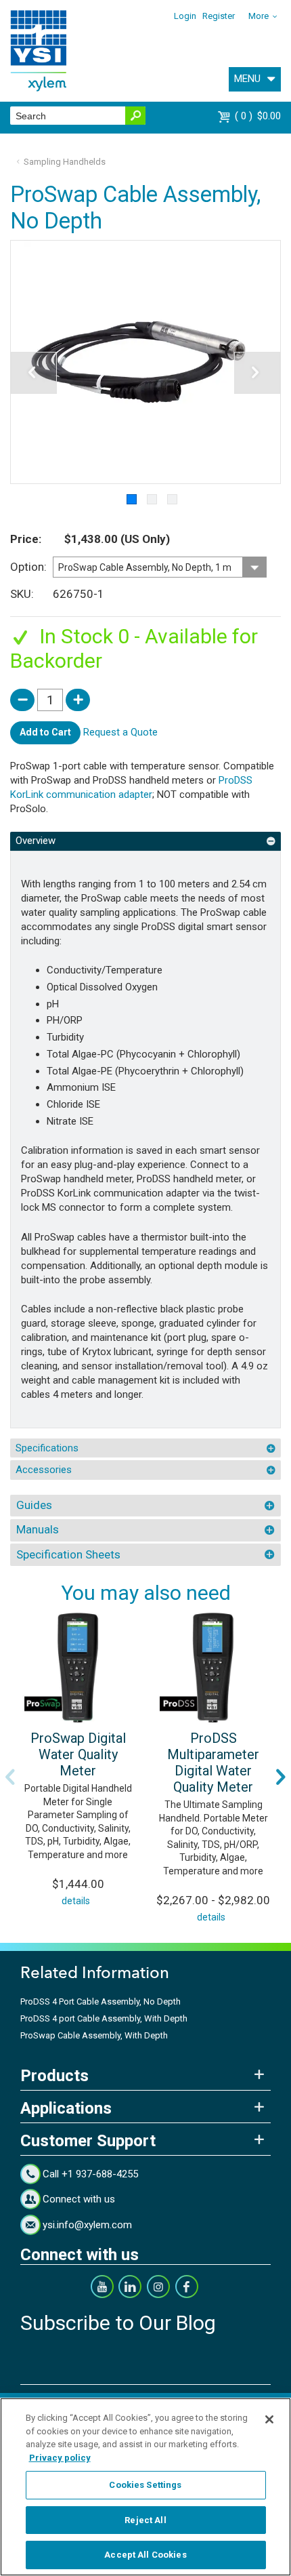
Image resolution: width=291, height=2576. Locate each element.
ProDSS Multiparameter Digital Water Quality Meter (213, 1763)
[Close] (269, 2419)
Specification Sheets (68, 1554)
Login (185, 16)
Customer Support (88, 2141)
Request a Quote (120, 732)
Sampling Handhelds (65, 162)
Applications (66, 2108)
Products (54, 2076)
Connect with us (79, 2199)
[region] (145, 2487)
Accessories (44, 1470)
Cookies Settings (145, 2485)
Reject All (145, 2520)
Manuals (38, 1529)
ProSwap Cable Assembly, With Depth (94, 2035)
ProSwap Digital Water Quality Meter (78, 1754)
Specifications (47, 1448)
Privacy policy (60, 2458)
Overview (36, 841)
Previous (10, 1777)
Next (281, 1777)
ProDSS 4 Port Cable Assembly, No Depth (100, 2001)
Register (219, 16)
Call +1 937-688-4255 (90, 2174)
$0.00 (260, 116)
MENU (247, 79)
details (76, 1901)
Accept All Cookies (145, 2555)
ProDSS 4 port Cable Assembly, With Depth (104, 2018)
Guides (34, 1505)
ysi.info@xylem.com (87, 2225)
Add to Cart (45, 732)
